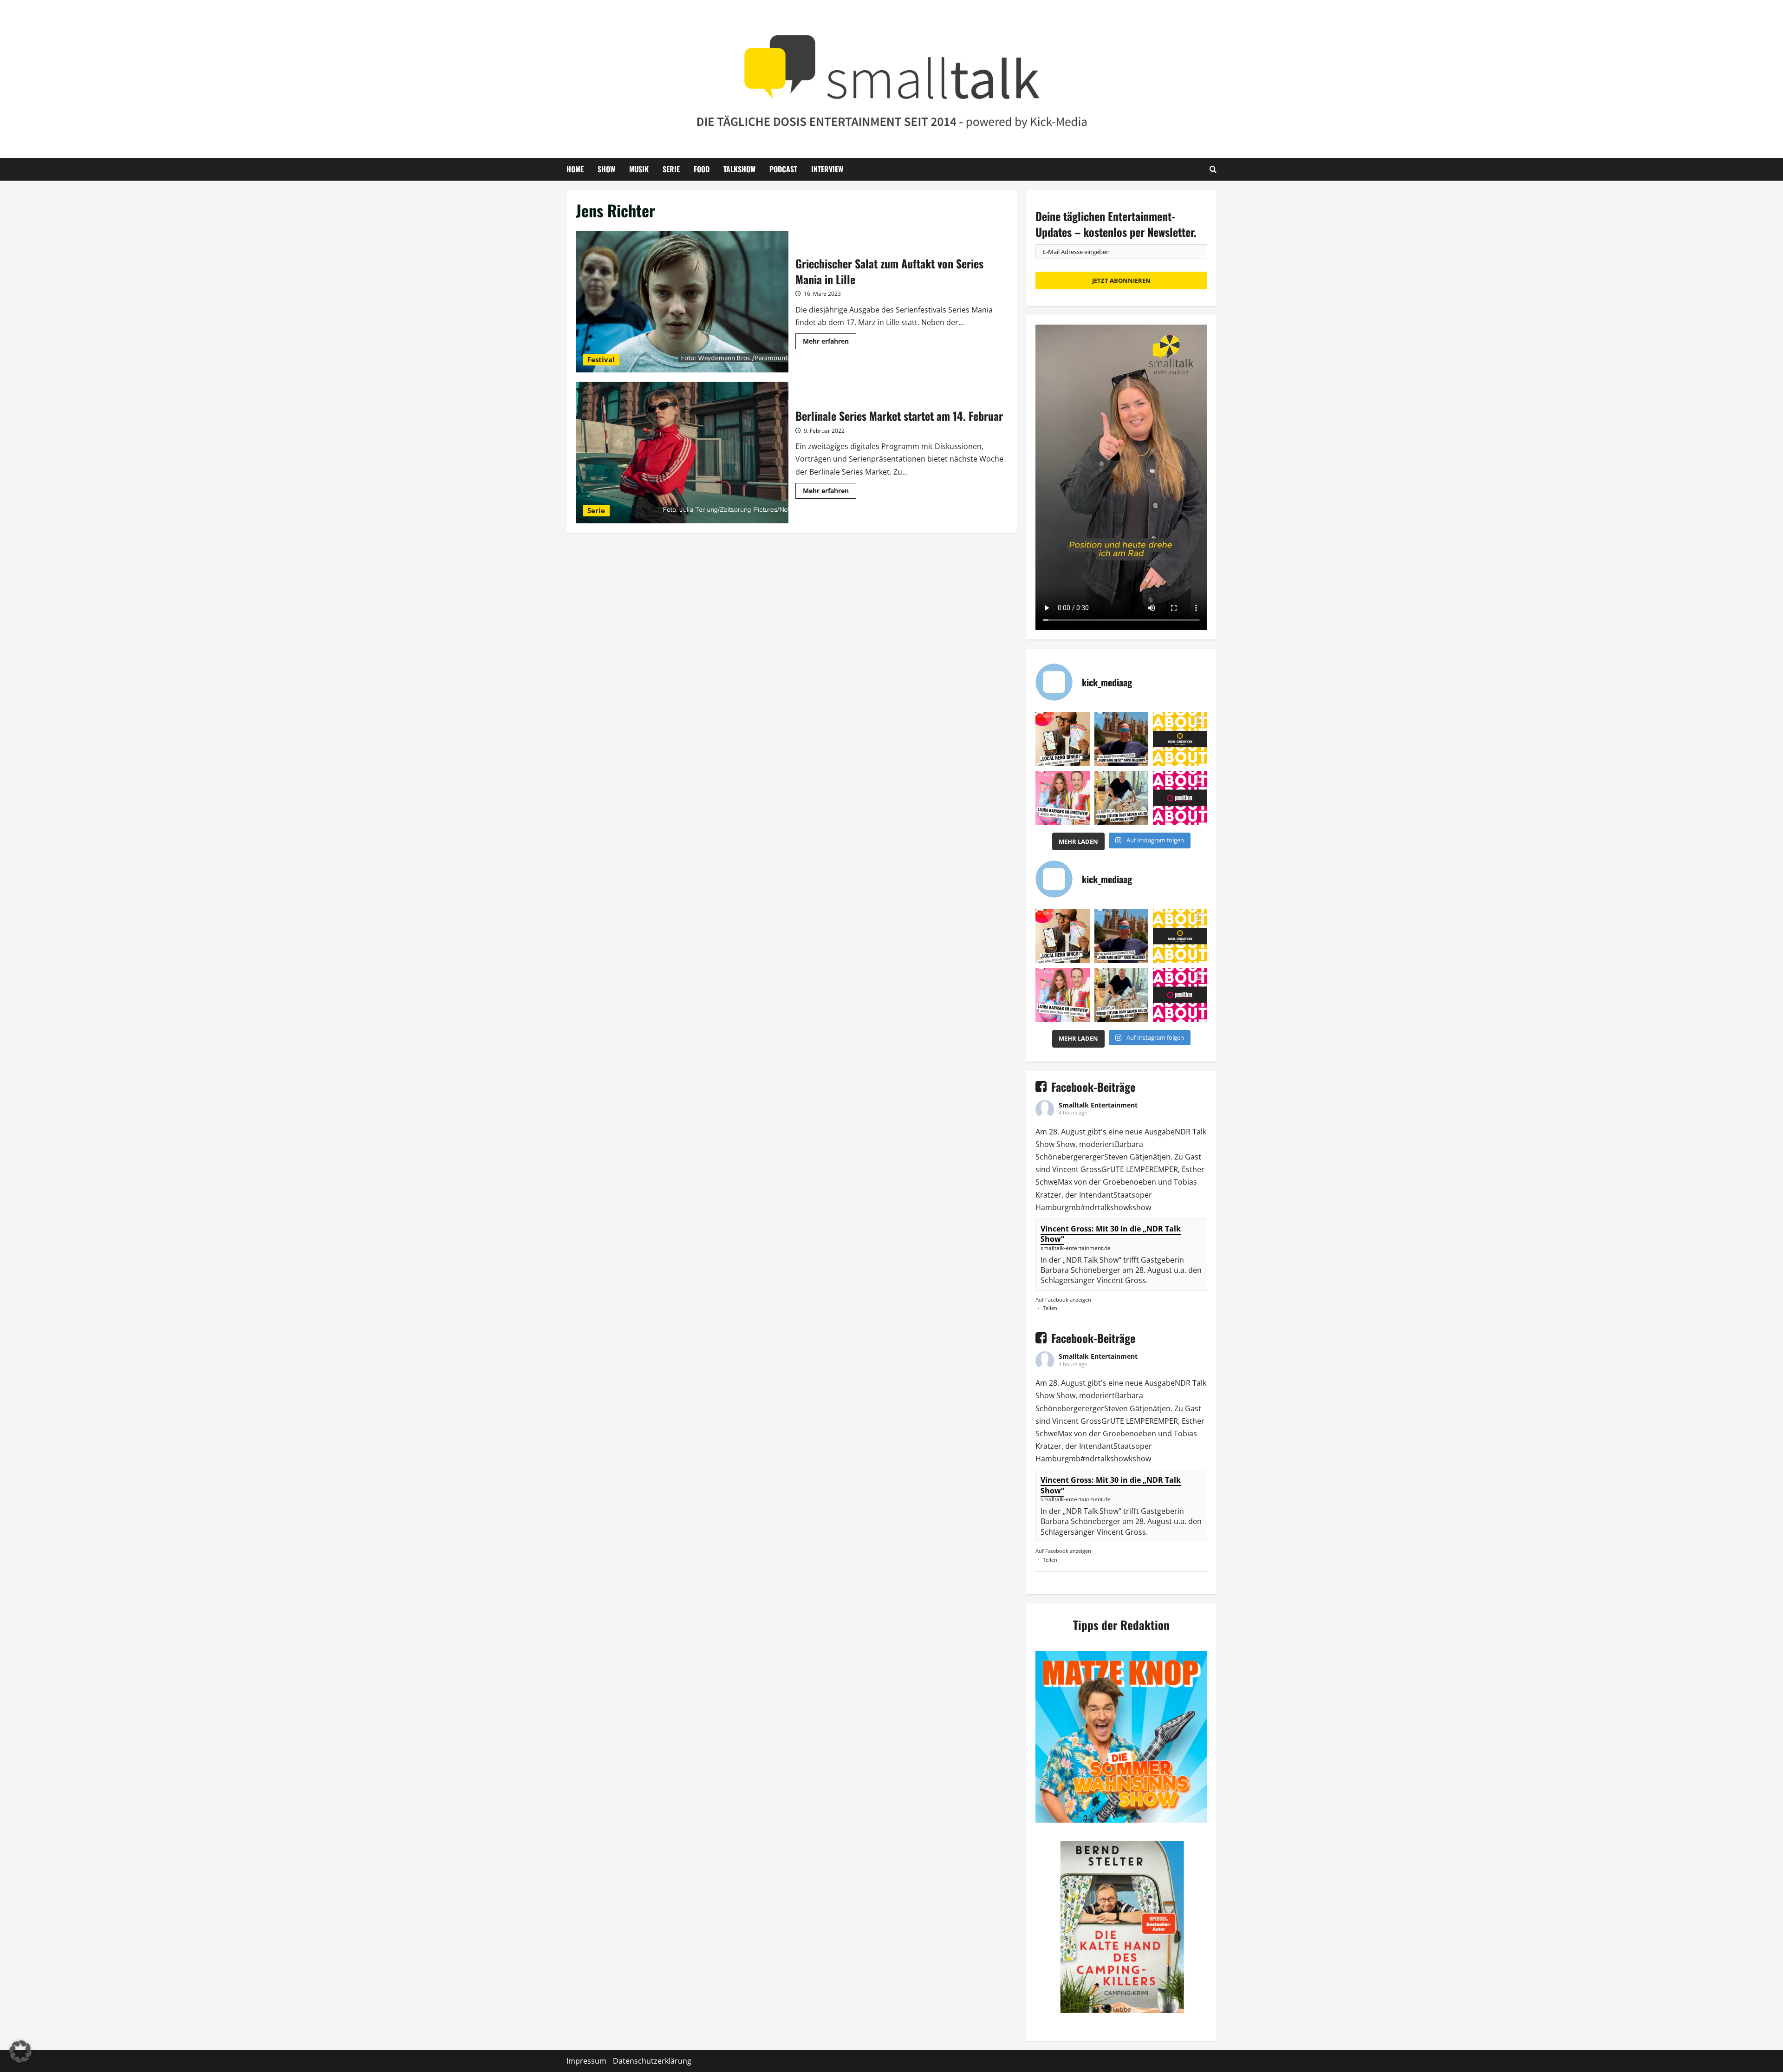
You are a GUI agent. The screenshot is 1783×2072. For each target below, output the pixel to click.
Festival (601, 359)
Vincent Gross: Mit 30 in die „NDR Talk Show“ (1111, 1234)
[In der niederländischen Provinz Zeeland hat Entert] (1122, 798)
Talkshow (739, 169)
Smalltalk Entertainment (1098, 1105)
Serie (671, 169)
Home (575, 169)
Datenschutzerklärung (652, 2061)
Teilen (1050, 1308)
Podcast (783, 169)
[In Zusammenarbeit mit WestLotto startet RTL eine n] (1063, 739)
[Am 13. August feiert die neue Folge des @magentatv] (1122, 739)
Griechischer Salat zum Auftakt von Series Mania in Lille (682, 302)
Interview (827, 169)
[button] (20, 2052)
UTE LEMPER (1132, 1169)
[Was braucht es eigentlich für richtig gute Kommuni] (1180, 739)
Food (702, 169)
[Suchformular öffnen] (1213, 169)
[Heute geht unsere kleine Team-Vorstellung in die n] (1180, 798)
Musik (639, 169)
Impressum (586, 2061)
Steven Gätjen (1129, 1157)
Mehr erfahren (830, 343)
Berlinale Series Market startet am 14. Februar (682, 453)
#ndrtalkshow (1105, 1207)
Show (606, 169)
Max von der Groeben (1096, 1182)
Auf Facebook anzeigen (1063, 1300)
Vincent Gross (1077, 1169)
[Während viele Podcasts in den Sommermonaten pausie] (1063, 798)
